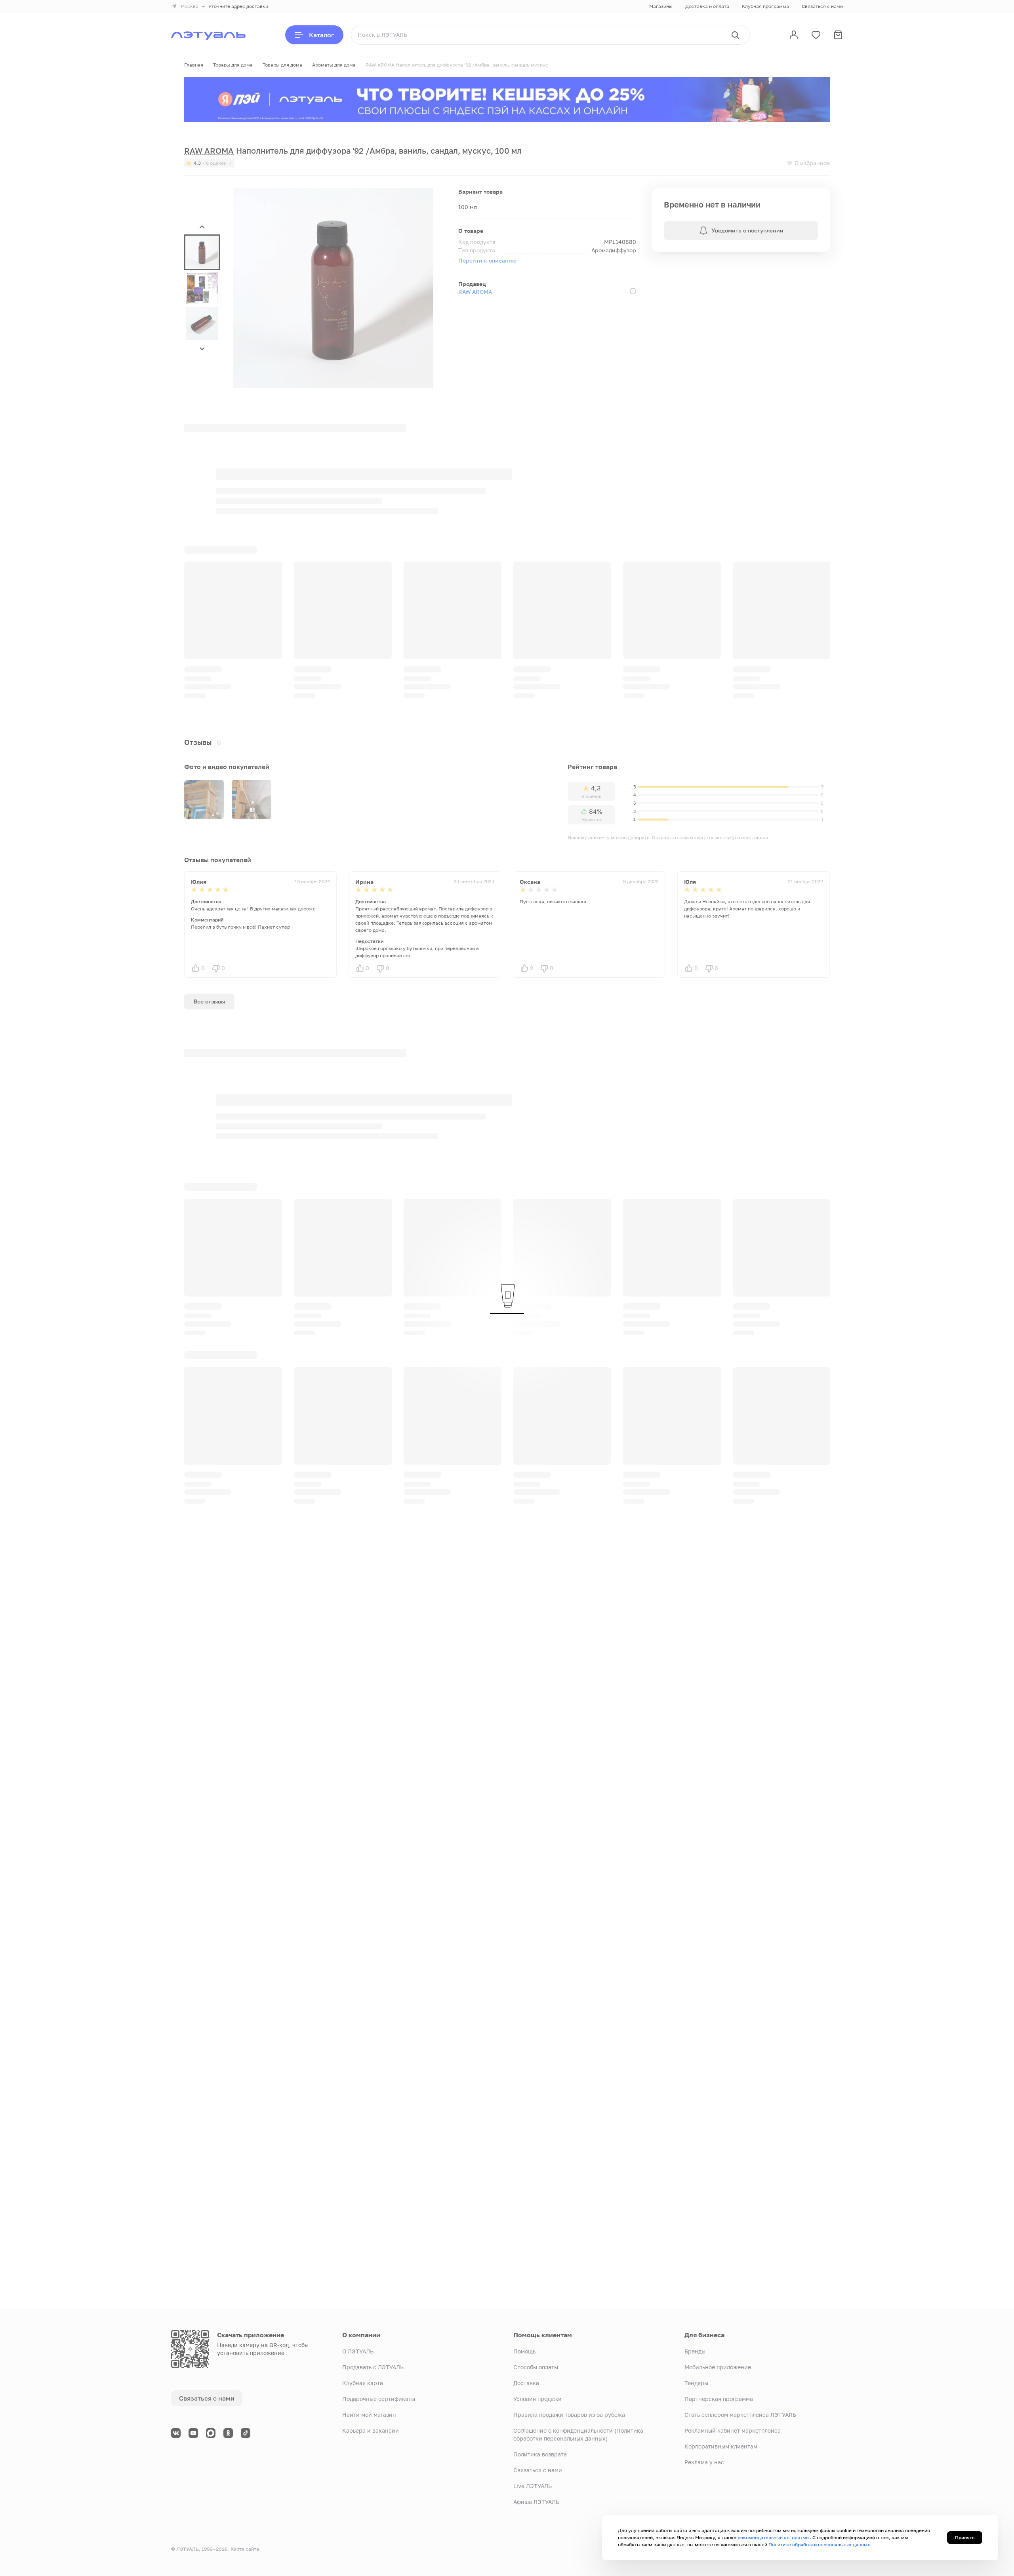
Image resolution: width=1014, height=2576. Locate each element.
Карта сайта (245, 2549)
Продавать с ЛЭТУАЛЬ (373, 2367)
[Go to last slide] (202, 227)
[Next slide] (202, 348)
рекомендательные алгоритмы (774, 2537)
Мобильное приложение (718, 2367)
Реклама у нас (704, 2462)
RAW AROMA (475, 292)
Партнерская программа (719, 2399)
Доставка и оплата (707, 6)
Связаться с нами (822, 6)
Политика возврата (540, 2454)
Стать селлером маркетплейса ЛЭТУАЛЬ (740, 2415)
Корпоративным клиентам (721, 2446)
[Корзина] (838, 35)
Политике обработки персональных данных (819, 2545)
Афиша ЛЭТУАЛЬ (536, 2502)
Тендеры (696, 2383)
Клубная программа (765, 6)
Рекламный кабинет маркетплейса (733, 2430)
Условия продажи (537, 2399)
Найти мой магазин (369, 2415)
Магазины (661, 6)
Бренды (695, 2351)
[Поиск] (735, 35)
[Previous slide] (799, 601)
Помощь (524, 2351)
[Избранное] (816, 35)
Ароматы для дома (334, 65)
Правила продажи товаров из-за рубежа (569, 2415)
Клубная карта (363, 2383)
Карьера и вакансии (371, 2430)
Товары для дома (233, 65)
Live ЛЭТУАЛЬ (533, 2486)
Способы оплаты (536, 2367)
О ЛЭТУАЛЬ (358, 2351)
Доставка (526, 2383)
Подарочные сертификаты (379, 2399)
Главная (194, 65)
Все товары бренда (296, 1159)
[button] (202, 252)
